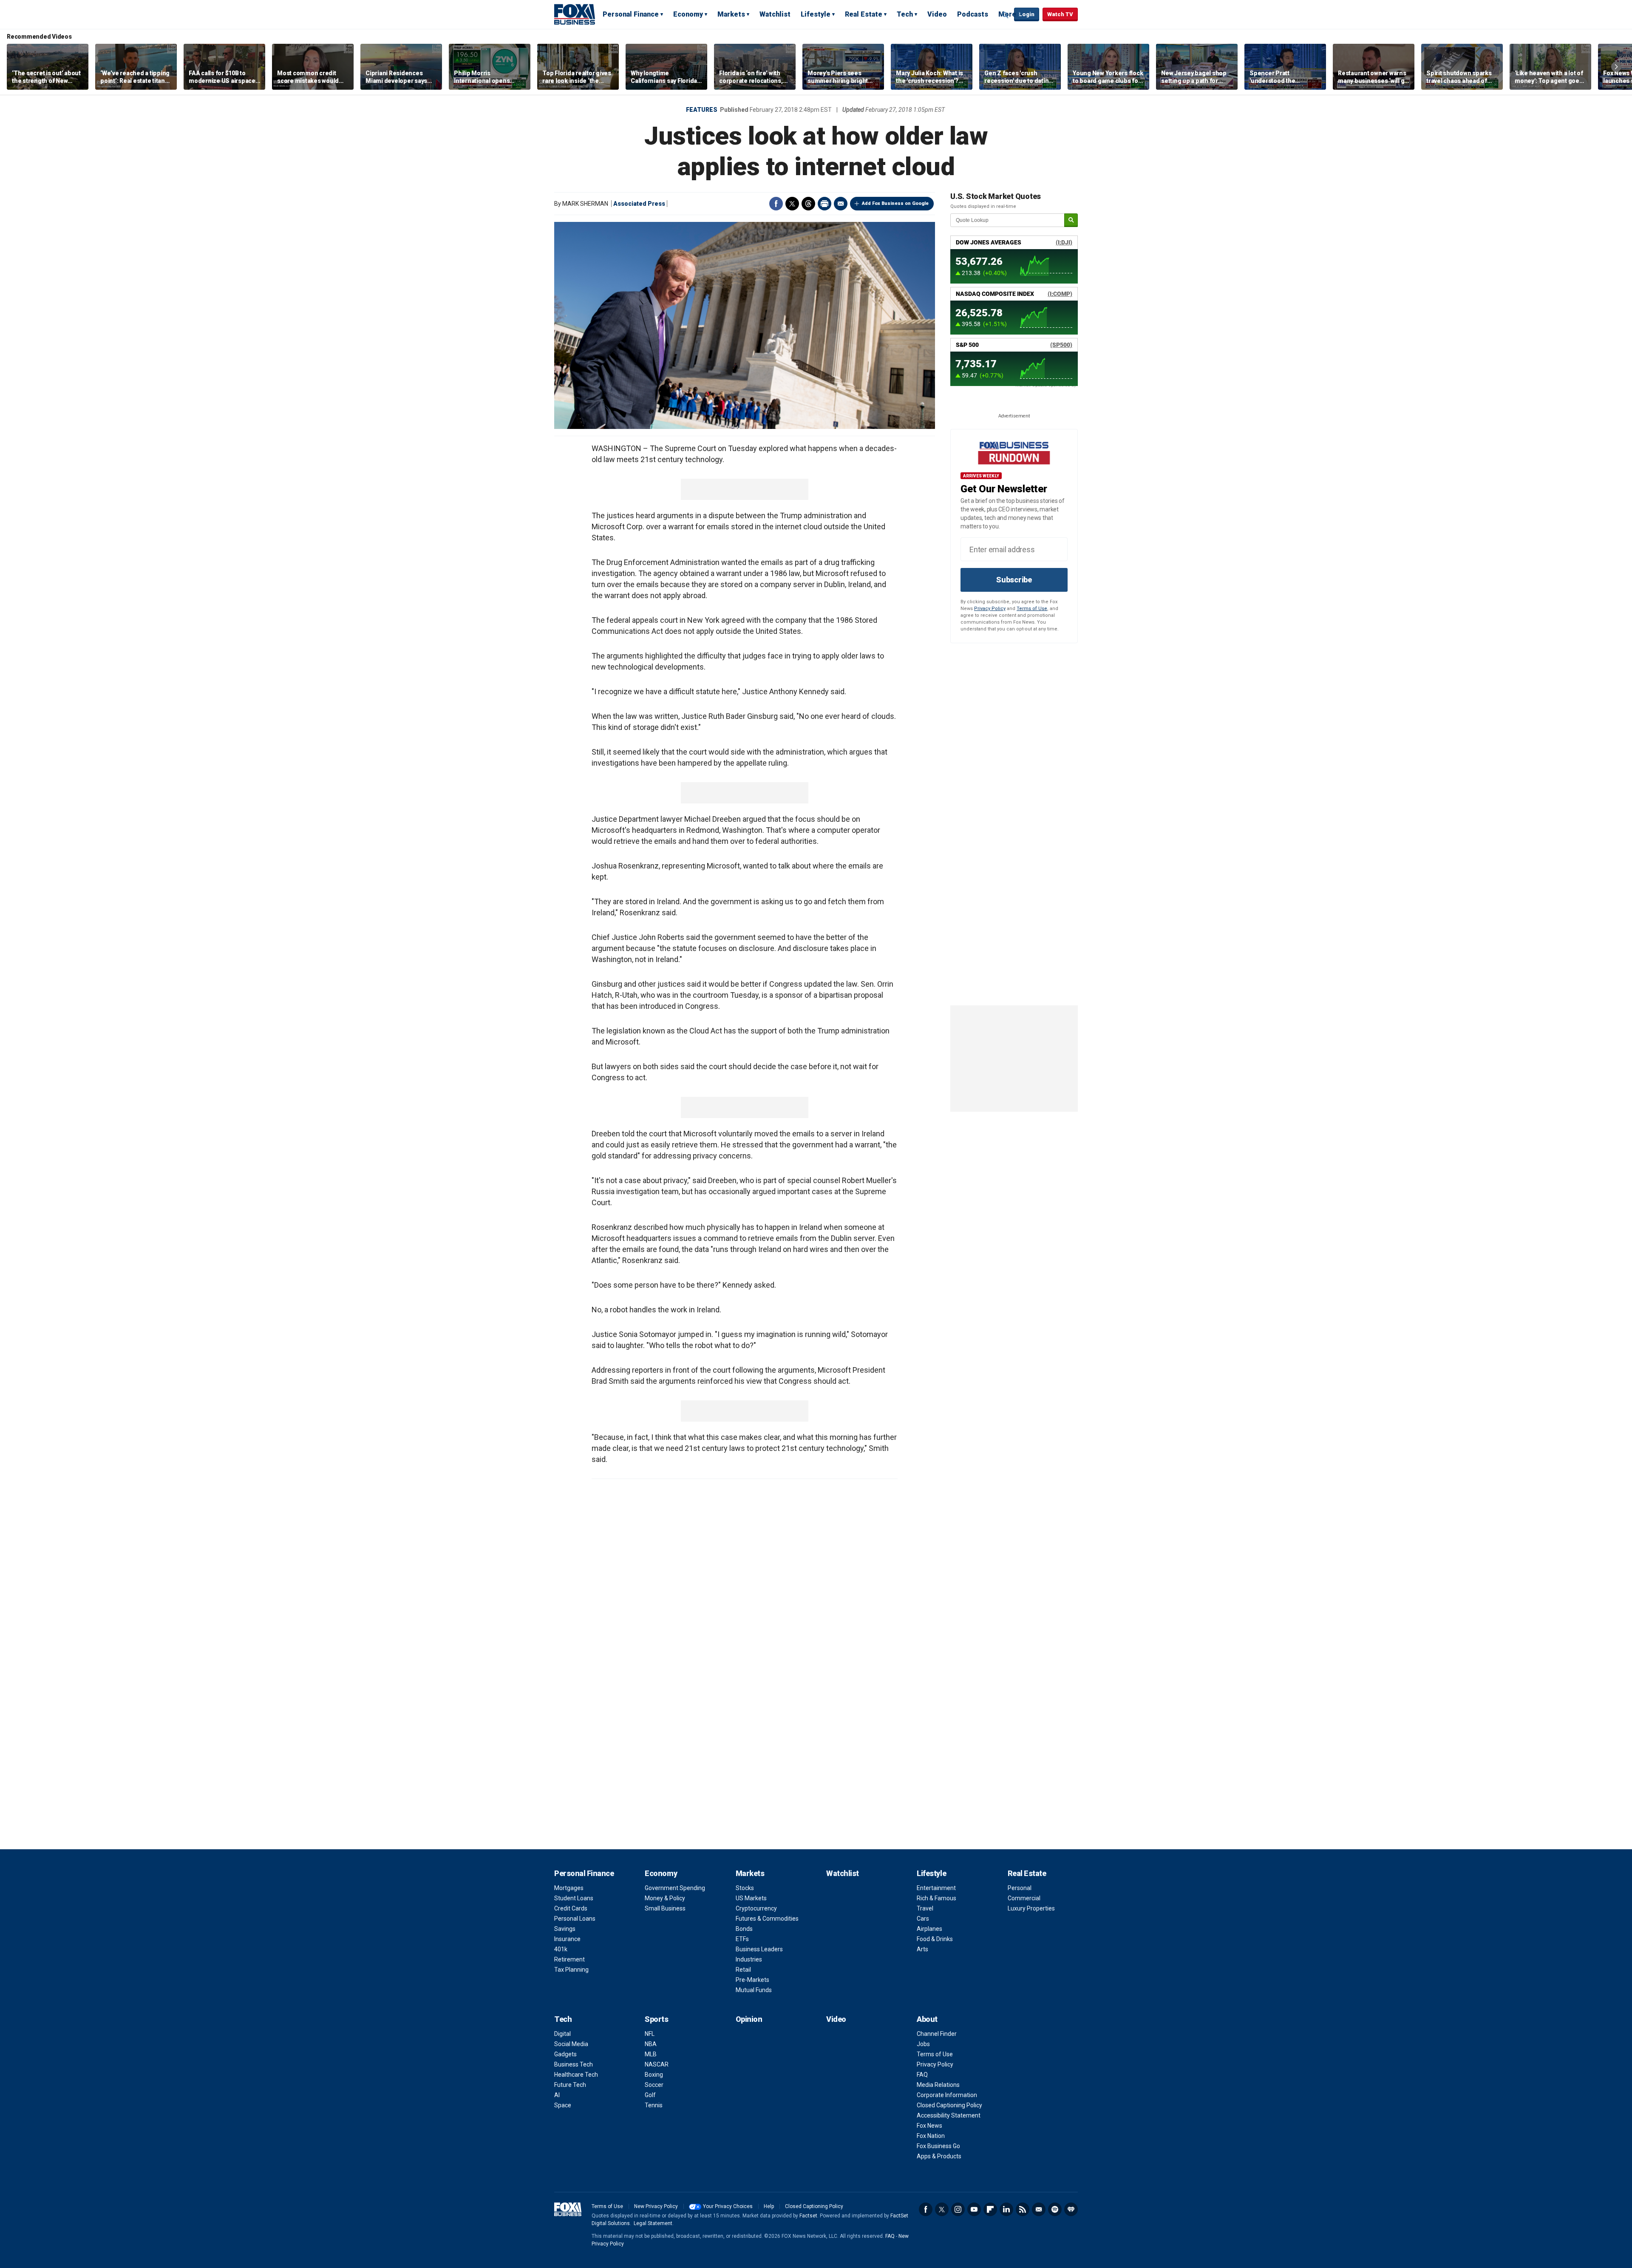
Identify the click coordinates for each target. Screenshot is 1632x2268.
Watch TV (1060, 14)
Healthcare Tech (576, 2075)
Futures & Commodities (767, 1919)
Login (1027, 14)
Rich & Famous (936, 1898)
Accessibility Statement (949, 2115)
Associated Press (639, 204)
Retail (743, 1970)
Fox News (929, 2126)
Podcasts (973, 14)
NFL (650, 2034)
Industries (749, 1959)
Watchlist (775, 14)
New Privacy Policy (656, 2206)
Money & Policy (665, 1898)
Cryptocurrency (756, 1908)
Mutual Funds (754, 1990)
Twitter (792, 204)
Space (563, 2105)
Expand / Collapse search (1006, 15)
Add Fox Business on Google (895, 203)
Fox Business (575, 14)
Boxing (654, 2075)
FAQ (922, 2075)
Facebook (776, 204)
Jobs (923, 2044)
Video (937, 14)
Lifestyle (816, 14)
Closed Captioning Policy (949, 2105)
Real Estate (864, 14)
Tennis (654, 2105)
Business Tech (574, 2064)
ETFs (742, 1939)
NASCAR (657, 2064)
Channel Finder (937, 2034)
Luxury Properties (1031, 1908)
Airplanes (929, 1929)
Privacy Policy (990, 609)
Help (769, 2206)
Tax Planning (571, 1970)
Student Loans (574, 1898)
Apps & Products (939, 2156)
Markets (731, 14)
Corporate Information (947, 2095)
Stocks (745, 1888)
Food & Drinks (935, 1939)
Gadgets (565, 2054)
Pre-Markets (752, 1980)
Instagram (958, 2209)
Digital (562, 2034)
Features (702, 110)
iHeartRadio (1071, 2209)
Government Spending (675, 1888)
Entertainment (936, 1888)
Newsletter (1039, 2209)
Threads (808, 204)
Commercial (1024, 1898)
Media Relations (938, 2085)
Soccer (654, 2085)
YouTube (974, 2209)
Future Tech (570, 2085)
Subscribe (1014, 580)
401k (561, 1949)
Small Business (665, 1908)
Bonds (744, 1929)
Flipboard (990, 2209)
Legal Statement (653, 2223)
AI (557, 2095)
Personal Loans (575, 1919)
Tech (905, 14)
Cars (923, 1919)
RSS (1023, 2209)
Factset (808, 2216)
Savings (565, 1929)
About (927, 2019)
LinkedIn (1006, 2209)
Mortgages (569, 1888)
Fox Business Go (938, 2146)
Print (824, 204)
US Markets (751, 1898)
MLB (651, 2054)
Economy (688, 14)
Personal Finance (631, 14)
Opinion (749, 2019)
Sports (656, 2019)
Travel (925, 1908)
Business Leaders (759, 1949)
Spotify (1055, 2209)
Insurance (567, 1939)
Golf (650, 2095)
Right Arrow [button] (1616, 67)
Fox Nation (931, 2136)
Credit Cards (571, 1908)
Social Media (571, 2044)
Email (841, 204)
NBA (651, 2044)
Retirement (569, 1959)
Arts (922, 1949)
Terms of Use (1032, 609)
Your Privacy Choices (728, 2206)
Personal (1020, 1888)
